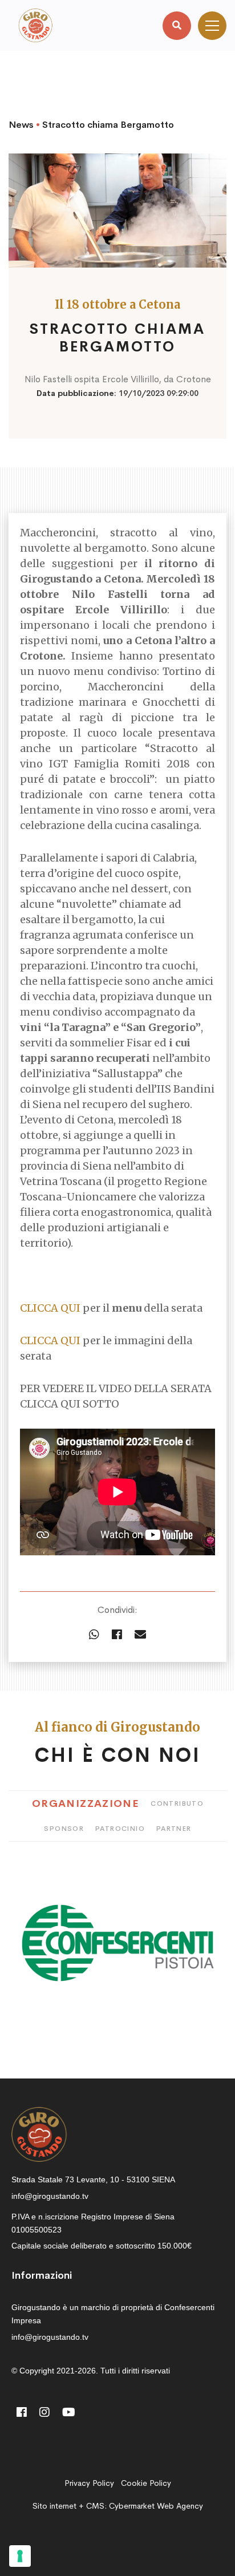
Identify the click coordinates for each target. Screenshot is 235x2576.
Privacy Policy (89, 2483)
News (21, 125)
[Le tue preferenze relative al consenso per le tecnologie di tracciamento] (20, 2556)
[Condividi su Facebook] (117, 1635)
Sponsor (64, 1829)
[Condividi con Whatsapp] (94, 1635)
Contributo (177, 1803)
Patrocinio (120, 1829)
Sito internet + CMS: (118, 2506)
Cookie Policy (146, 2483)
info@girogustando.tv (50, 2196)
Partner (174, 1829)
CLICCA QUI (51, 1308)
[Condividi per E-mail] (140, 1635)
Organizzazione (86, 1803)
